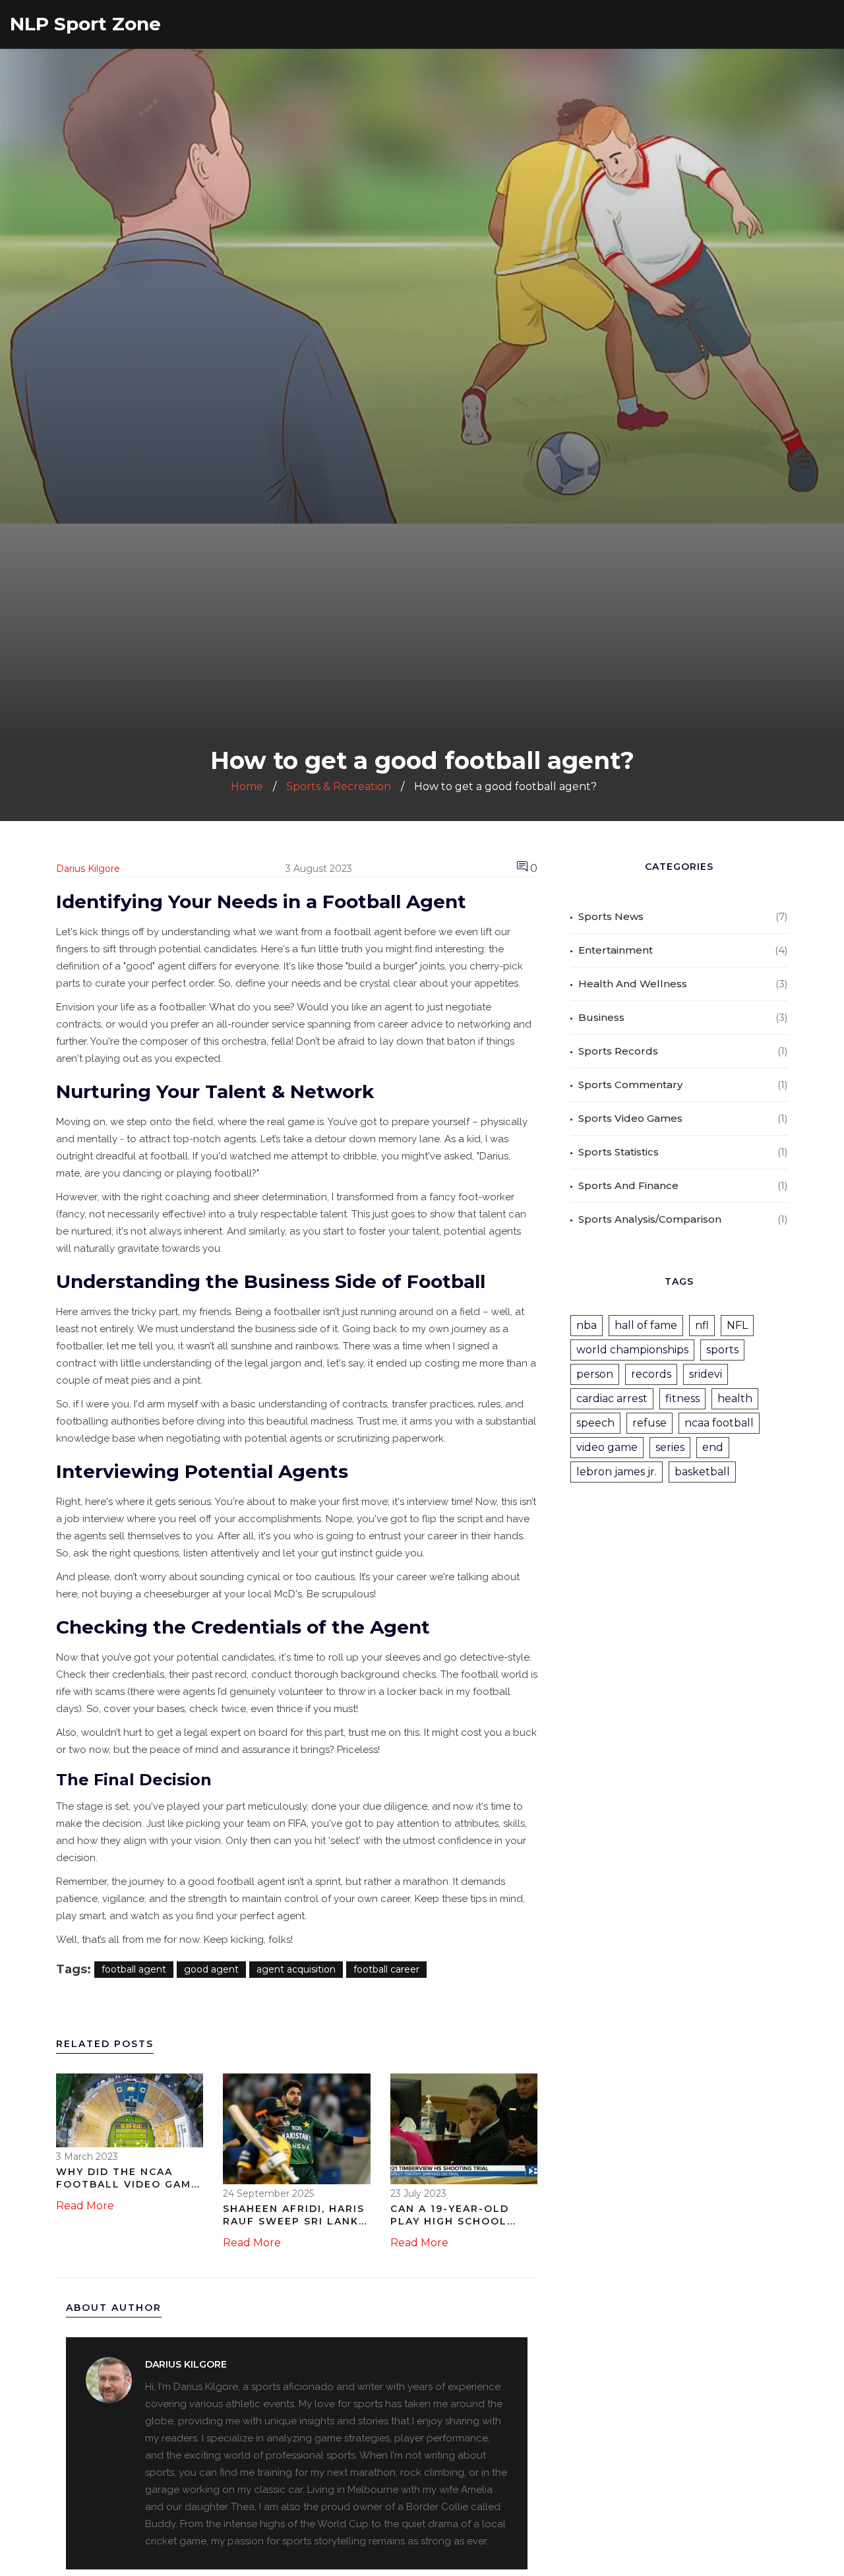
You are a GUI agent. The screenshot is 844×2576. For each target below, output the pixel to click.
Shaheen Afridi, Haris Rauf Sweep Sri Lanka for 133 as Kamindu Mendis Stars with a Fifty (295, 2216)
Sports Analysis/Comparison (650, 1219)
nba (587, 1325)
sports (722, 1350)
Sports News (611, 916)
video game (607, 1447)
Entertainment (616, 950)
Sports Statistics (618, 1152)
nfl (702, 1325)
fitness (682, 1398)
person (595, 1374)
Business (601, 1017)
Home (247, 786)
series (670, 1447)
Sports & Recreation (339, 786)
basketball (702, 1472)
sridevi (706, 1374)
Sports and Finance (628, 1185)
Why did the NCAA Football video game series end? (127, 2179)
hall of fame (646, 1325)
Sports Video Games (630, 1118)
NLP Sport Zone (85, 24)
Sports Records (618, 1051)
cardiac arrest (612, 1398)
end (713, 1447)
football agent (134, 1969)
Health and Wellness (633, 984)
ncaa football (719, 1423)
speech (595, 1423)
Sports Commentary (630, 1085)
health (735, 1398)
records (651, 1374)
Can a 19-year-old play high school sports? (450, 2216)
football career (386, 1969)
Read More (85, 2206)
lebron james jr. (617, 1472)
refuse (649, 1423)
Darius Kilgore (88, 869)
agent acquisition (296, 1969)
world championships (632, 1350)
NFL (737, 1325)
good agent (211, 1969)
